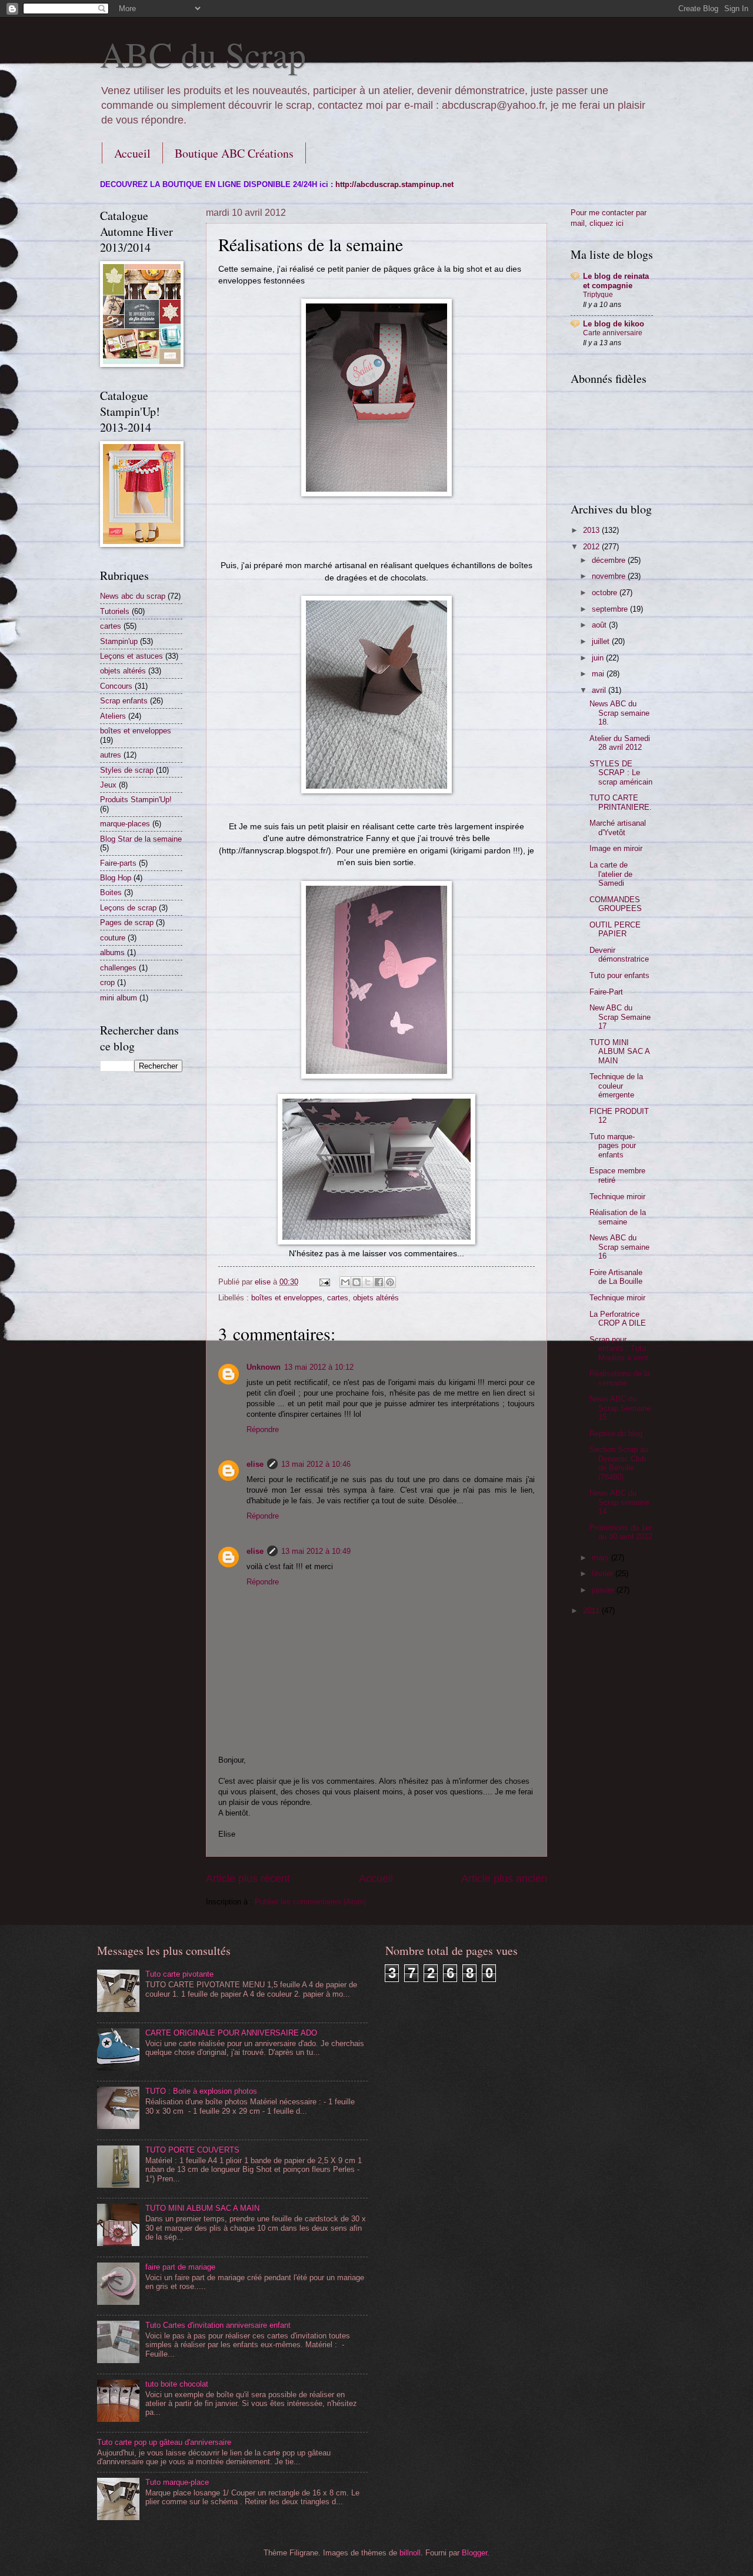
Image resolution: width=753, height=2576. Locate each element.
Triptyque (598, 295)
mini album (119, 998)
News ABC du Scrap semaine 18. (619, 713)
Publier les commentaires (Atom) (311, 1902)
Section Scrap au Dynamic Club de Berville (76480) (619, 1463)
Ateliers (113, 716)
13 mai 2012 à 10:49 (316, 1551)
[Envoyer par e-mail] (345, 1282)
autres (111, 755)
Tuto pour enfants (619, 975)
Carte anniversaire (613, 333)
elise (255, 1464)
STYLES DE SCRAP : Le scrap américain (621, 773)
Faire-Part (606, 992)
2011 (592, 1611)
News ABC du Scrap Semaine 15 (620, 1408)
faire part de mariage (180, 2267)
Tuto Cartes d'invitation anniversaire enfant (218, 2325)
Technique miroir (617, 1197)
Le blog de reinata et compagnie (616, 281)
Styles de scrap (127, 770)
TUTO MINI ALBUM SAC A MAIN (619, 1052)
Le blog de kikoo (614, 324)
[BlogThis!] (356, 1282)
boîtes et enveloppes (287, 1298)
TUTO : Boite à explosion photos (201, 2091)
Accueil (132, 153)
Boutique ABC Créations (234, 153)
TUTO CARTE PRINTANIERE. (621, 802)
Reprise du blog (616, 1434)
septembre (611, 609)
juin (599, 658)
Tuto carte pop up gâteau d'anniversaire (164, 2442)
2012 (592, 547)
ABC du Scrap (203, 54)
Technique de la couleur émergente (616, 1086)
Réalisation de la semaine (618, 1217)
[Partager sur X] (368, 1282)
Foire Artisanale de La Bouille (616, 1277)
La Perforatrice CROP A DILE (618, 1319)
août (600, 625)
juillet (602, 641)
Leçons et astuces (131, 656)
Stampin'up (119, 641)
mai (599, 674)
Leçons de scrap (128, 908)
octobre (606, 593)
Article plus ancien (504, 1878)
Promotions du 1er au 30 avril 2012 (621, 1532)
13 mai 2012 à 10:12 (319, 1367)
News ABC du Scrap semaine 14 (619, 1502)
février (604, 1574)
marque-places (125, 824)
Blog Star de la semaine (141, 839)
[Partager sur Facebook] (379, 1282)
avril (600, 690)
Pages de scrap (127, 922)
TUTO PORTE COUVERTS (192, 2150)
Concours (116, 686)
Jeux (108, 785)
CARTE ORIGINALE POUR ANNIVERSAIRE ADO (231, 2033)
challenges (118, 968)
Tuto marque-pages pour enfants (613, 1146)
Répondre (263, 1429)
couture (113, 938)
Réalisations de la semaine (620, 1378)
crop (107, 982)
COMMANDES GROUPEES (616, 904)
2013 (592, 530)
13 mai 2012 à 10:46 (316, 1464)
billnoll (410, 2553)
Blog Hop (116, 878)
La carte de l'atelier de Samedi (611, 874)
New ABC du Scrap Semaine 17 (620, 1017)
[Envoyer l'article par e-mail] (324, 1282)
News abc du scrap (133, 596)
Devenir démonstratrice (619, 955)
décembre (610, 560)
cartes (338, 1298)
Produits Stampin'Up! (136, 800)
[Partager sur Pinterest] (390, 1282)
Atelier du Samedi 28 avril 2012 (620, 743)
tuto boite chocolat (177, 2384)
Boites (111, 892)
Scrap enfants (124, 701)
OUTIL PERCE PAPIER (615, 929)
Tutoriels (115, 611)
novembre (610, 576)
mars (602, 1558)
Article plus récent (248, 1878)
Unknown (264, 1367)
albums (112, 952)
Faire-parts (118, 863)
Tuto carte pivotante (179, 1974)
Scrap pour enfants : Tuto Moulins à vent (619, 1349)
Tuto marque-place (177, 2482)
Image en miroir (616, 848)
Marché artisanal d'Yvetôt (618, 827)
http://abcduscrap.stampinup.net (394, 184)
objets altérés (376, 1298)
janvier (604, 1590)
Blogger (474, 2553)
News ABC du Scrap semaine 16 (619, 1247)
